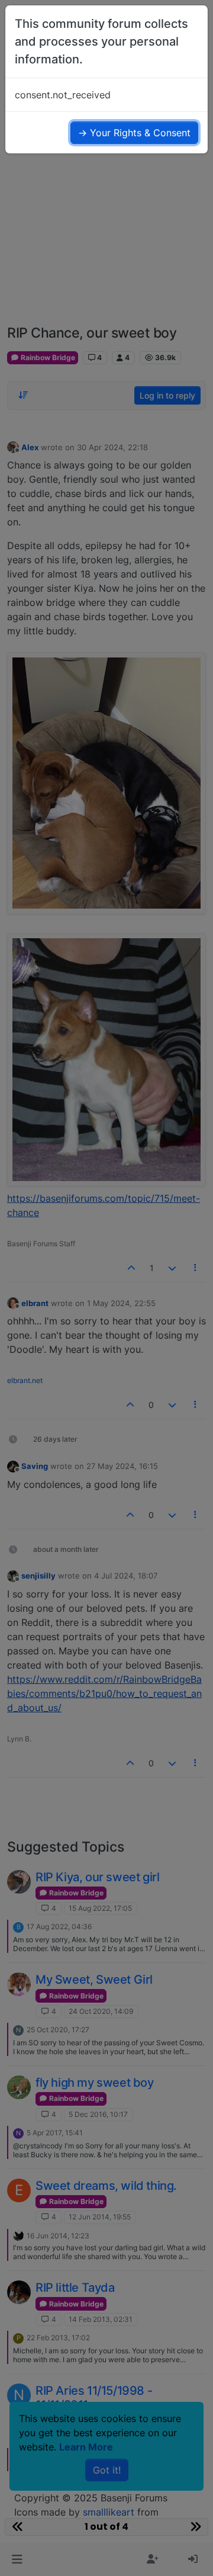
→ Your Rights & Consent (134, 133)
